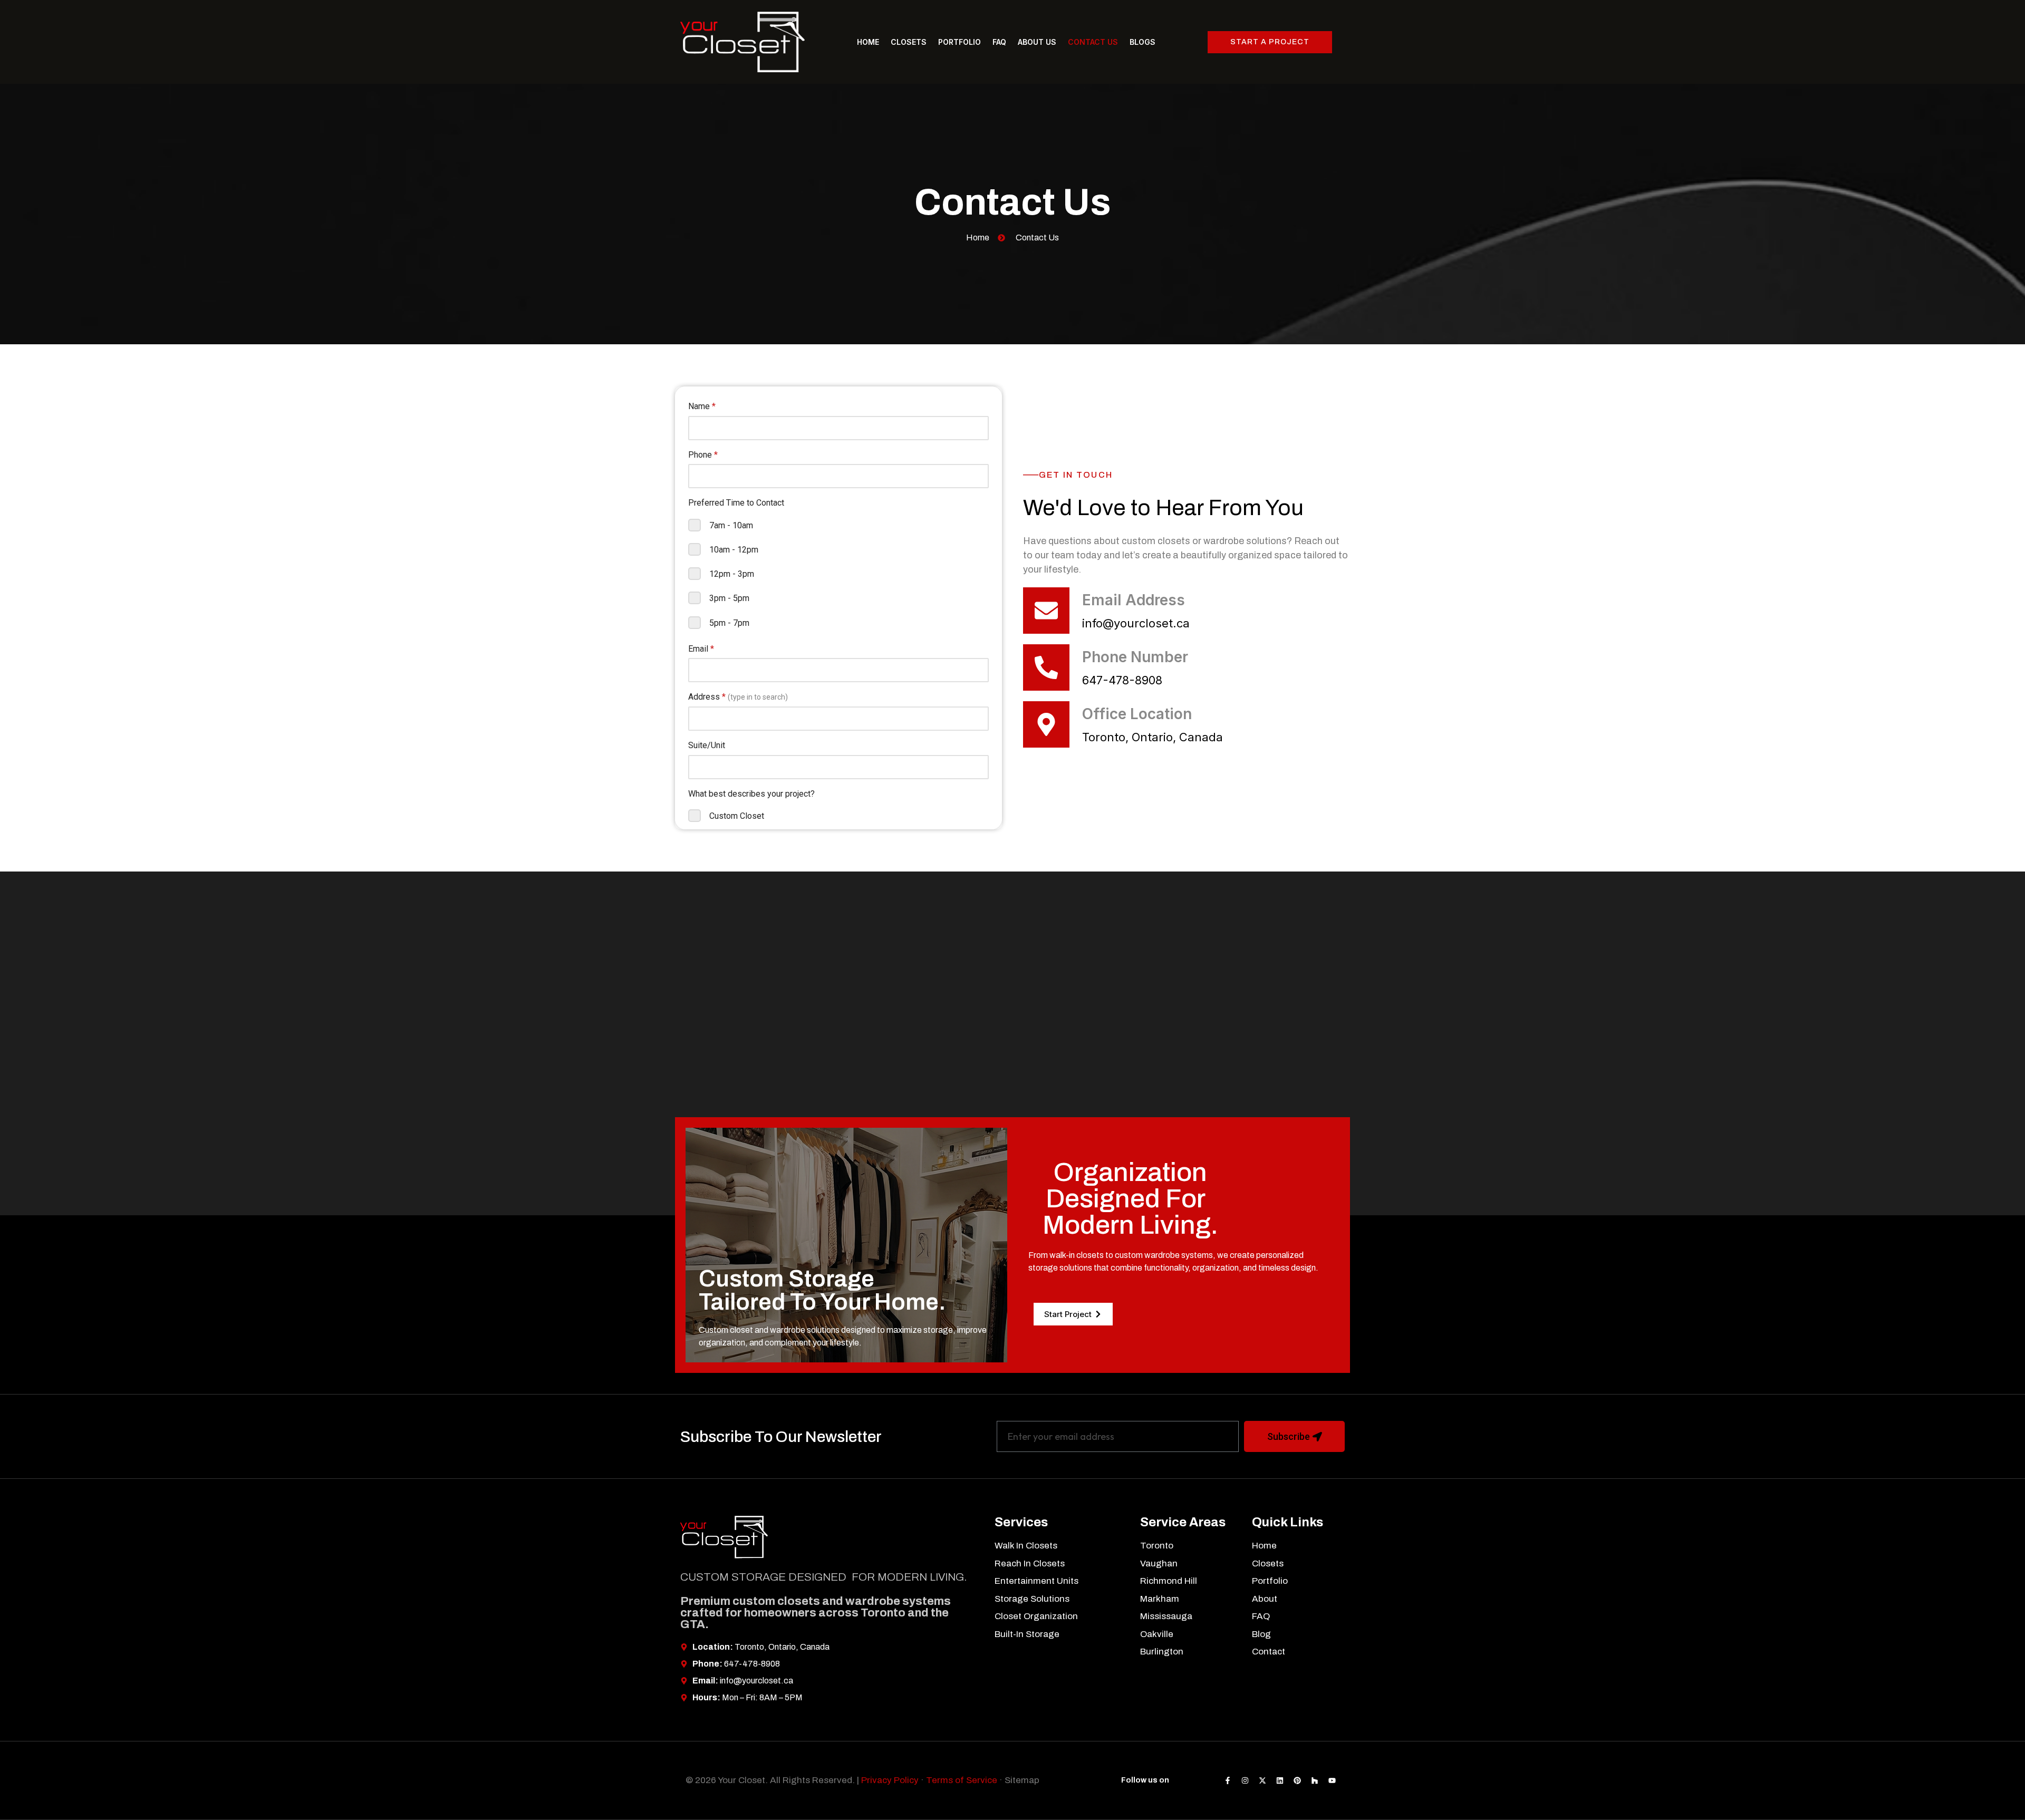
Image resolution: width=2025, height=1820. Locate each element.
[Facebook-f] (1228, 1780)
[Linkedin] (1280, 1780)
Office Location (1137, 714)
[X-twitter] (1262, 1780)
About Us (1037, 42)
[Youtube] (1332, 1780)
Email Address (1134, 600)
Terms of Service (962, 1780)
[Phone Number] (1046, 667)
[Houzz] (1315, 1780)
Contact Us (1093, 42)
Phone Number (1135, 657)
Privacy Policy (890, 1780)
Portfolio (960, 42)
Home (868, 42)
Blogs (1142, 42)
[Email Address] (1046, 611)
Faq (999, 42)
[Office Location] (1046, 724)
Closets (909, 42)
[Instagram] (1245, 1780)
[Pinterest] (1297, 1780)
